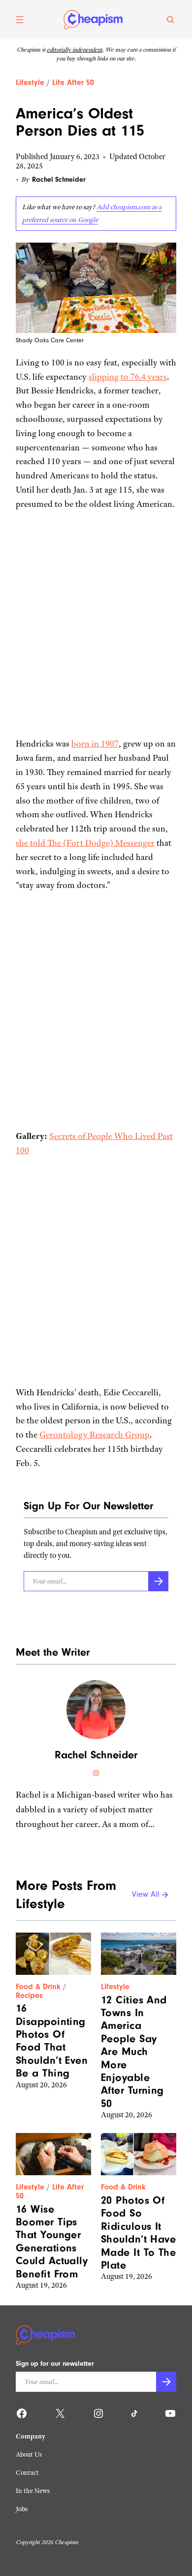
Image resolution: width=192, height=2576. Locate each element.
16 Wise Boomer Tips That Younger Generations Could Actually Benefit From (52, 2242)
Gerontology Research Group (95, 1435)
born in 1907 (95, 744)
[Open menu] (20, 20)
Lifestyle (30, 83)
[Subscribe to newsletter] (158, 1581)
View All (146, 1895)
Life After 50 (73, 83)
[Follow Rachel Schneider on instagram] (96, 1773)
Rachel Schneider (59, 180)
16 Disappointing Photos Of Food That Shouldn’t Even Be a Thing (52, 2041)
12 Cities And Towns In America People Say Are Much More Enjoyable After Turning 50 (134, 2052)
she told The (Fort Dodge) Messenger (85, 843)
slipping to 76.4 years (128, 377)
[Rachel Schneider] (96, 1710)
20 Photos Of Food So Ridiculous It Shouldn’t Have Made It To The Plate (138, 2233)
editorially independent (75, 50)
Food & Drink (38, 1987)
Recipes (29, 1995)
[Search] (170, 20)
